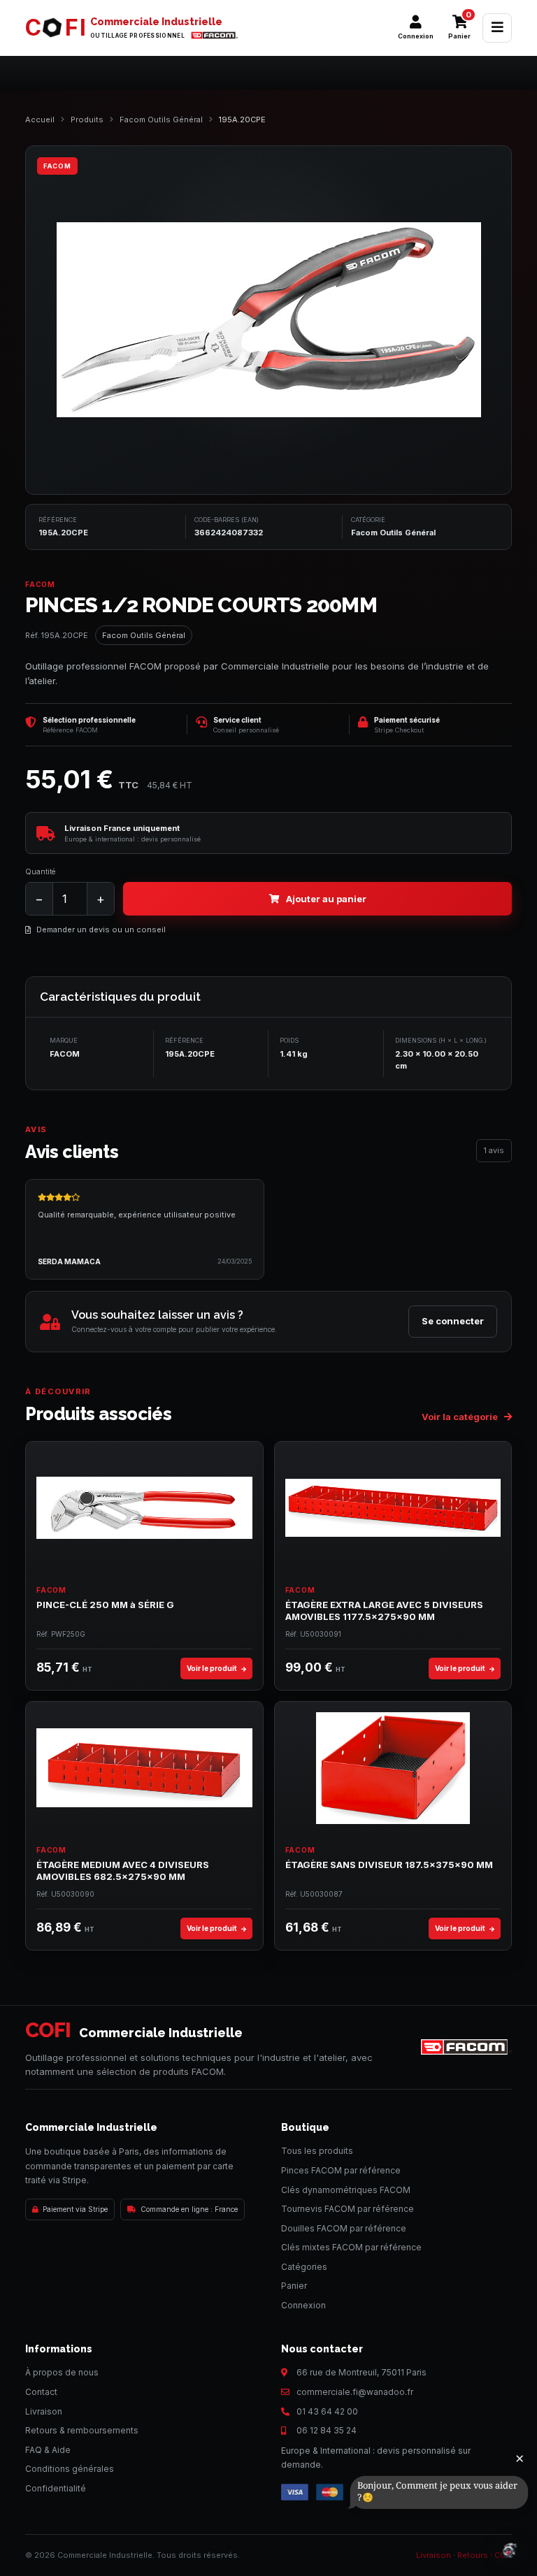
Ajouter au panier (326, 899)
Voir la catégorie (461, 1417)
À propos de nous (62, 2372)
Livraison (44, 2411)
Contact (41, 2392)
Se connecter (453, 1321)
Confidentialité (56, 2488)
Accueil (40, 120)
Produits (87, 120)
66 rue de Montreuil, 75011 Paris (361, 2372)
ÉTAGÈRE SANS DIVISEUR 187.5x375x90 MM (389, 1865)
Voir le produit (213, 1668)
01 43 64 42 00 (327, 2411)
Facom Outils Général (161, 120)
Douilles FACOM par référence (344, 2228)
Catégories (304, 2267)
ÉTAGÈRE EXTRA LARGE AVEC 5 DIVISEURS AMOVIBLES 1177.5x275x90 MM (384, 1611)
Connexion (303, 2305)
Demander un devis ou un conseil (101, 929)
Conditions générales (70, 2469)
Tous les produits (317, 2151)
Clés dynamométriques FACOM (346, 2190)
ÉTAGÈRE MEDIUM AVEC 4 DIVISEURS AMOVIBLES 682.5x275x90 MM (123, 1871)
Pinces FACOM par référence (341, 2170)
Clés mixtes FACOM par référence (351, 2247)
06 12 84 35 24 (327, 2430)
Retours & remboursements (82, 2430)
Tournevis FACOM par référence (348, 2209)
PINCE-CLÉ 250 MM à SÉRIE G (105, 1605)
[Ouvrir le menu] (497, 28)
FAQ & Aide (48, 2450)
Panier (294, 2286)
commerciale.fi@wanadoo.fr (355, 2392)
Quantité (40, 871)
